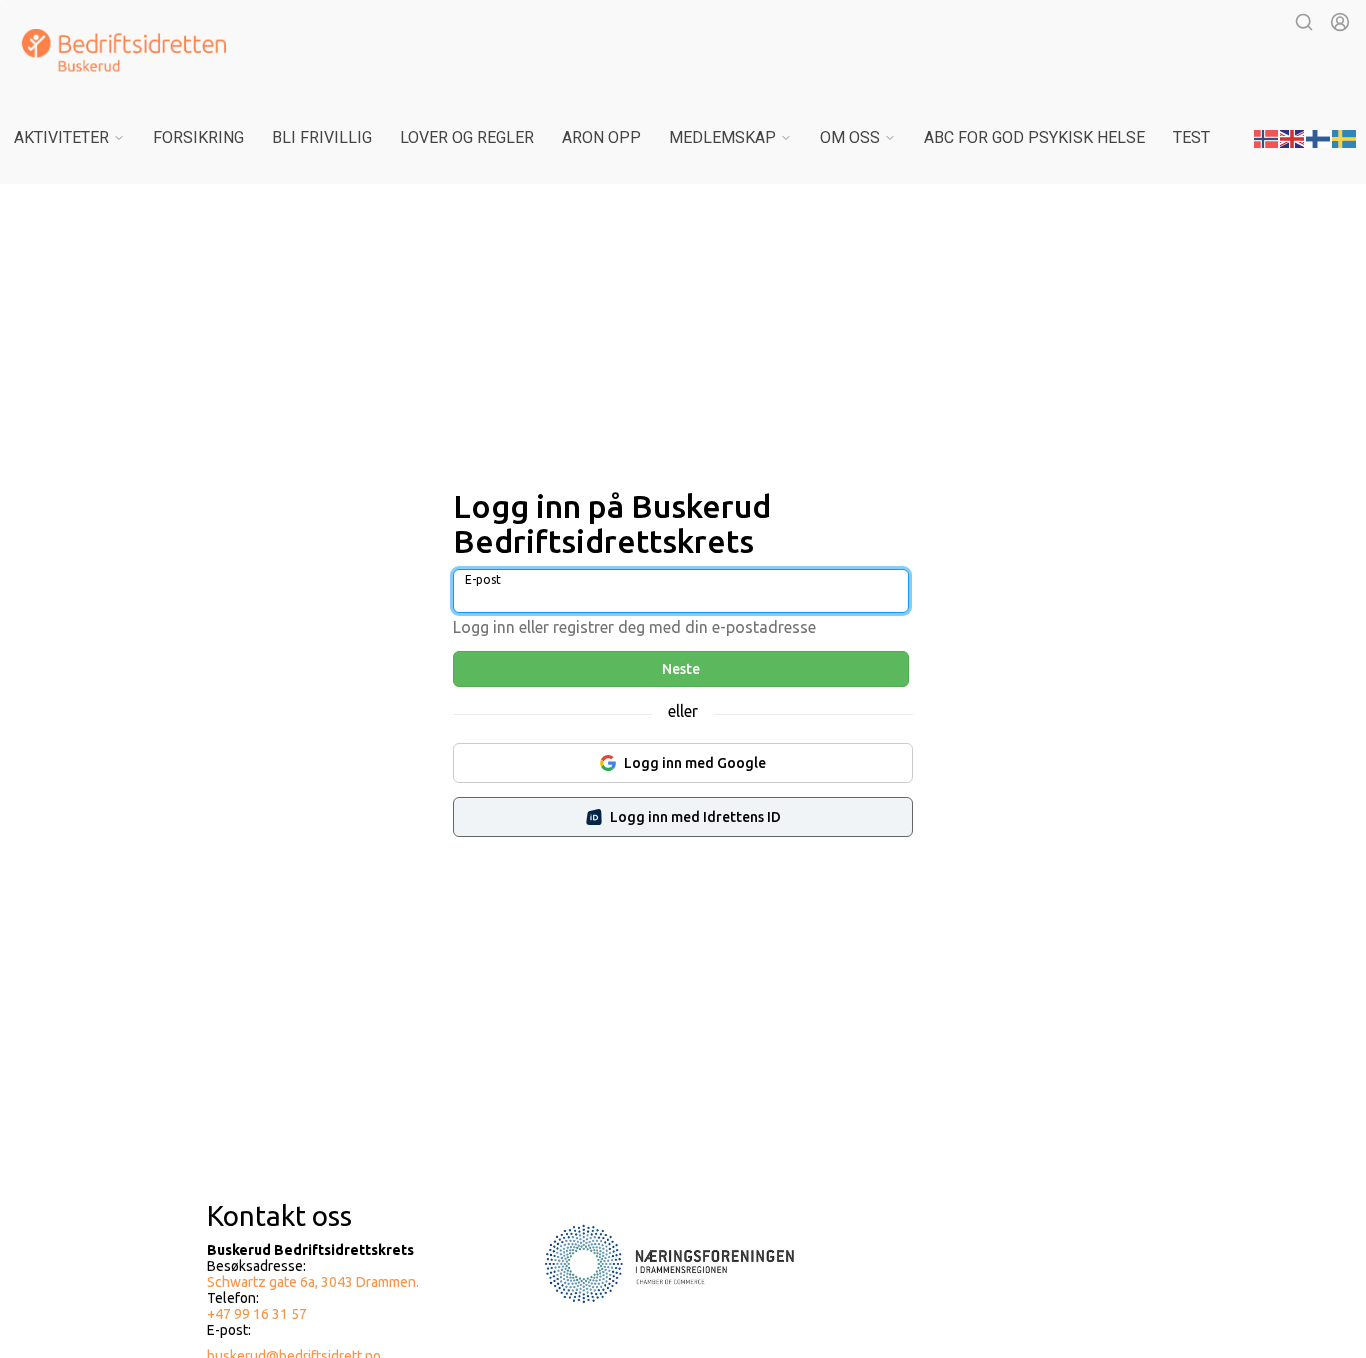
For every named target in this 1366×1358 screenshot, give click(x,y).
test (1191, 137)
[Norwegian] (1267, 137)
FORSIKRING (198, 137)
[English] (1293, 137)
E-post (483, 579)
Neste (681, 669)
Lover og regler (467, 137)
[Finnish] (1319, 137)
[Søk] (1304, 22)
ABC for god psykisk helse (1034, 137)
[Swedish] (1345, 137)
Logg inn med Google (695, 763)
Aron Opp (601, 137)
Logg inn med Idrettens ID (695, 817)
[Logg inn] (1340, 22)
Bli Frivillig (322, 137)
